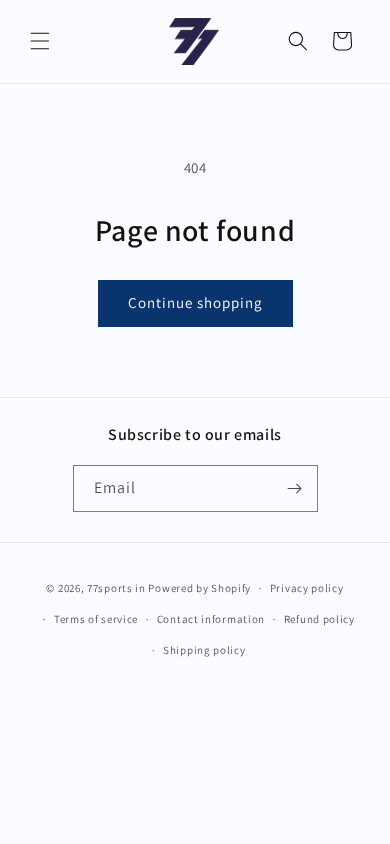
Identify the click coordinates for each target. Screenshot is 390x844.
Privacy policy (307, 588)
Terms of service (96, 619)
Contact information (211, 619)
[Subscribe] (295, 488)
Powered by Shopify (199, 588)
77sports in (116, 588)
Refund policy (319, 619)
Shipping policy (204, 650)
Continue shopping (195, 302)
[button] (40, 41)
